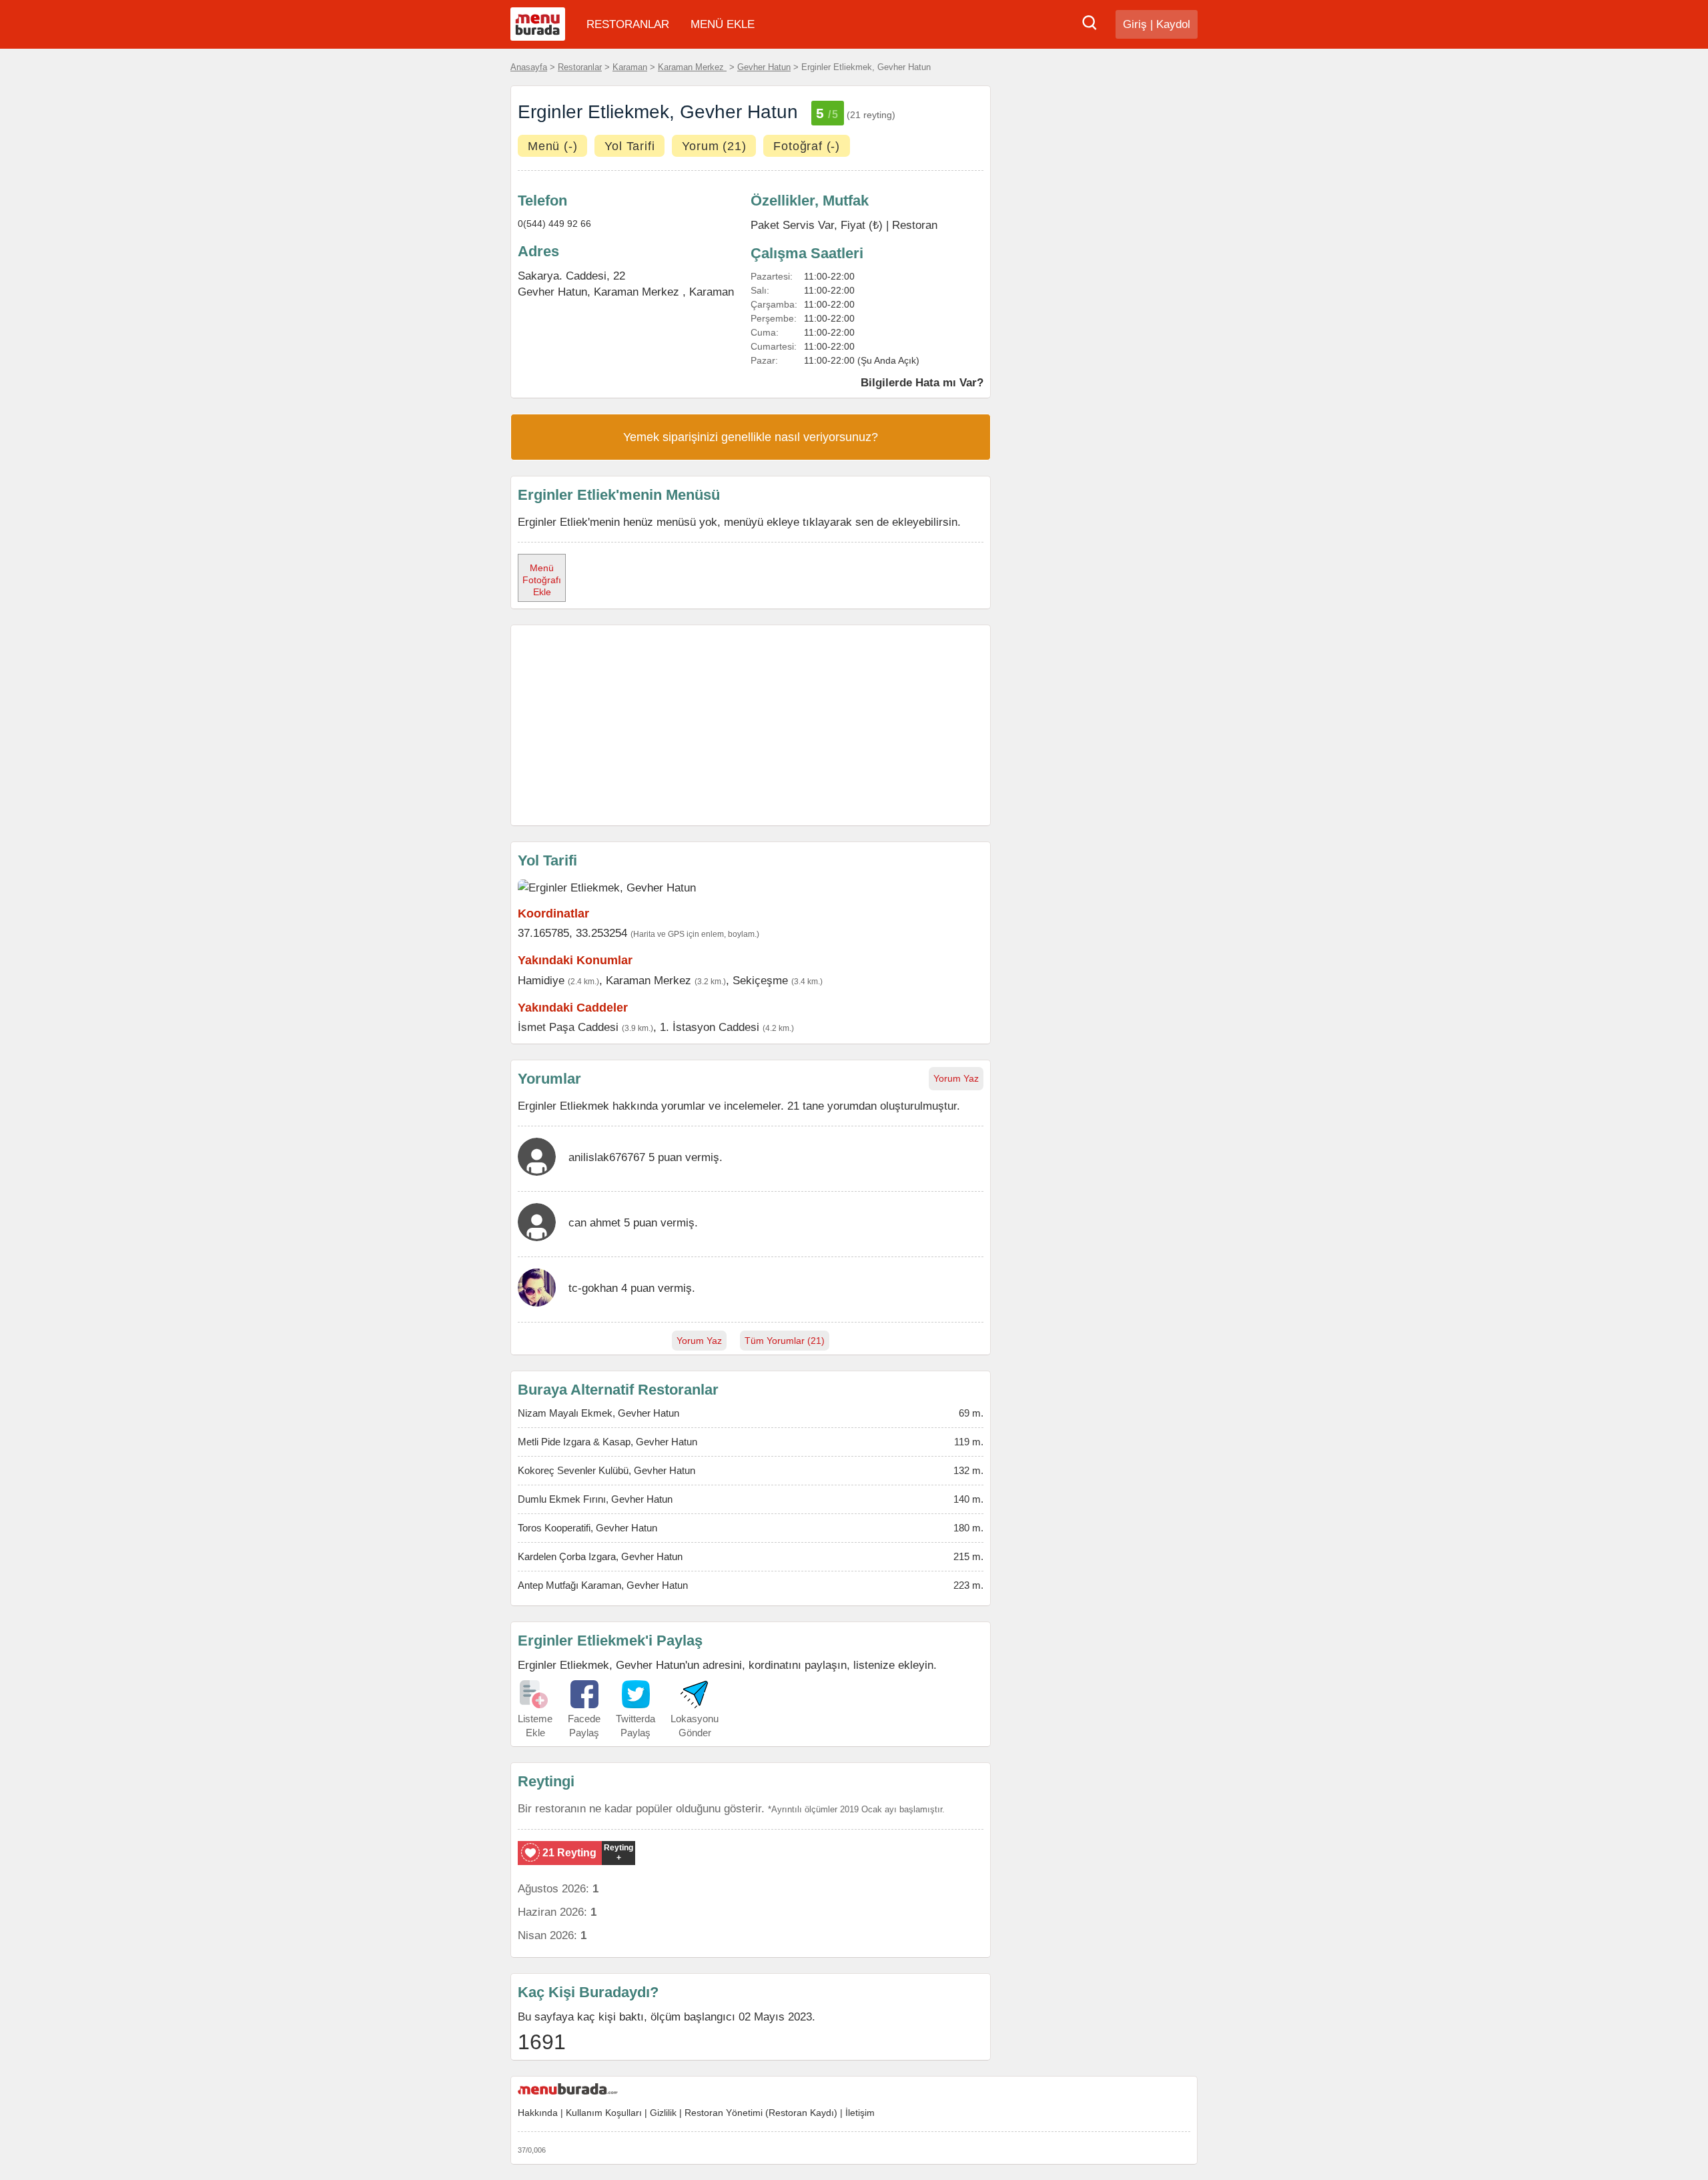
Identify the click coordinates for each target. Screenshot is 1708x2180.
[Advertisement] (751, 725)
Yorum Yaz (956, 1078)
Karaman (630, 67)
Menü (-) (552, 146)
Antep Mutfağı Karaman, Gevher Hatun (603, 1585)
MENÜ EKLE (723, 24)
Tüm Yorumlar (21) (785, 1341)
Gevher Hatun (764, 67)
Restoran (915, 225)
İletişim (860, 2113)
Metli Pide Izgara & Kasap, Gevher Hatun (607, 1442)
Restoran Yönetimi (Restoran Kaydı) (761, 2113)
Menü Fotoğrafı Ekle (542, 580)
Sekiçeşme (760, 980)
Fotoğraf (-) (807, 146)
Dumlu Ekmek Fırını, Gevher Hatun (595, 1499)
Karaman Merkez (692, 67)
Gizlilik (663, 2113)
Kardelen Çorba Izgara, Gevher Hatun (600, 1556)
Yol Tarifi (629, 146)
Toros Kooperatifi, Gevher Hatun (587, 1528)
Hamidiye (541, 980)
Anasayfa (529, 67)
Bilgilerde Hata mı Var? (922, 382)
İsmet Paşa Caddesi (568, 1027)
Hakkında (538, 2113)
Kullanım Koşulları (604, 2113)
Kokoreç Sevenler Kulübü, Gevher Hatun (606, 1470)
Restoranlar (580, 67)
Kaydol (1173, 24)
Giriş (1135, 24)
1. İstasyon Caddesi (710, 1027)
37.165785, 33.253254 (572, 933)
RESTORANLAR (628, 24)
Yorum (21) (714, 146)
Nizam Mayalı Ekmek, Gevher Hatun (598, 1413)
